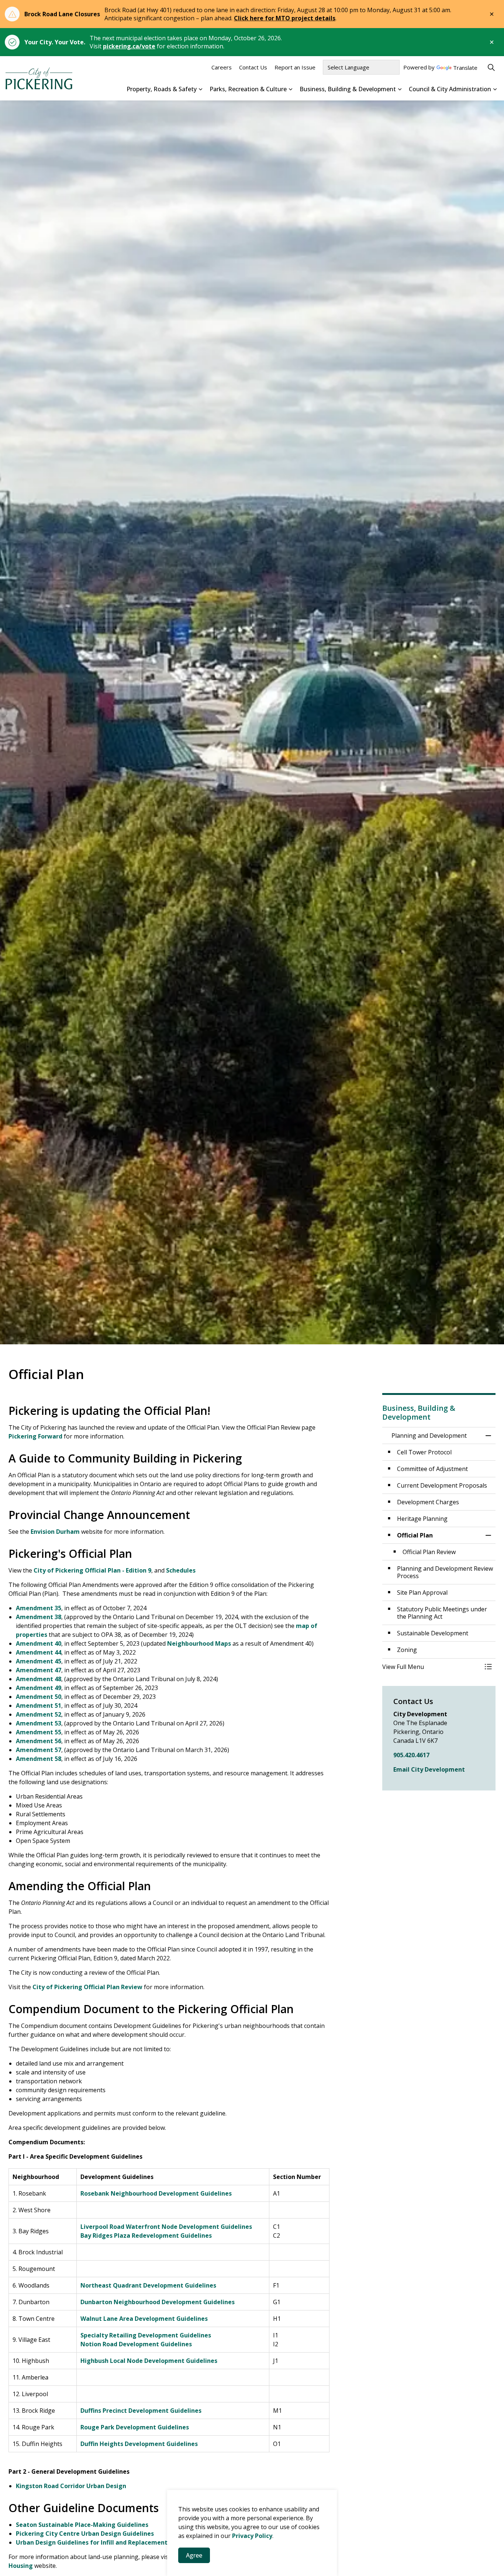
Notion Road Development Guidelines (136, 2344)
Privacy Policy (252, 2536)
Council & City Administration (450, 89)
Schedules (181, 1570)
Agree (194, 2555)
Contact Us (253, 67)
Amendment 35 (39, 1608)
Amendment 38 (39, 1617)
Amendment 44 (39, 1652)
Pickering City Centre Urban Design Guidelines (85, 2534)
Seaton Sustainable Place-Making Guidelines (82, 2525)
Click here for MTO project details (285, 18)
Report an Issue (295, 67)
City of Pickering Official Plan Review (87, 1987)
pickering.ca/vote (129, 46)
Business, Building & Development (348, 89)
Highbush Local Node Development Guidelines (149, 2361)
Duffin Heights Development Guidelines (139, 2444)
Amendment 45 (39, 1661)
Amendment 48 (39, 1679)
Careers (222, 67)
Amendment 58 (39, 1759)
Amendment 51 (39, 1706)
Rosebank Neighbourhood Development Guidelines (156, 2193)
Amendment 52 (39, 1714)
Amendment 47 (39, 1670)
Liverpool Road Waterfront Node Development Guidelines (166, 2227)
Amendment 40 (39, 1643)
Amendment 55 (39, 1732)
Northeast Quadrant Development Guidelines (148, 2285)
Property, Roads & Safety (162, 89)
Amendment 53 (39, 1723)
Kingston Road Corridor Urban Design (71, 2486)
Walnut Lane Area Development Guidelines (145, 2319)
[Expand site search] (491, 67)
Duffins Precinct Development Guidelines (141, 2411)
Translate (465, 68)
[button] (432, 1667)
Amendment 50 (39, 1697)
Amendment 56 (39, 1741)
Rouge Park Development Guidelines (135, 2427)
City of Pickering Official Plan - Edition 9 (92, 1570)
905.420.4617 (411, 1755)
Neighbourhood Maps (199, 1643)
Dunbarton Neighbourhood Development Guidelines (158, 2302)
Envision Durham (55, 1532)
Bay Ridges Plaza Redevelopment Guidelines (146, 2235)
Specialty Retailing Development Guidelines (146, 2335)
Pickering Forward (35, 1436)
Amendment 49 (39, 1688)
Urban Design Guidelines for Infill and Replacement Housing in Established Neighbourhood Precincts (164, 2542)
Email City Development (429, 1769)
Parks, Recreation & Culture (248, 89)
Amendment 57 (39, 1750)
